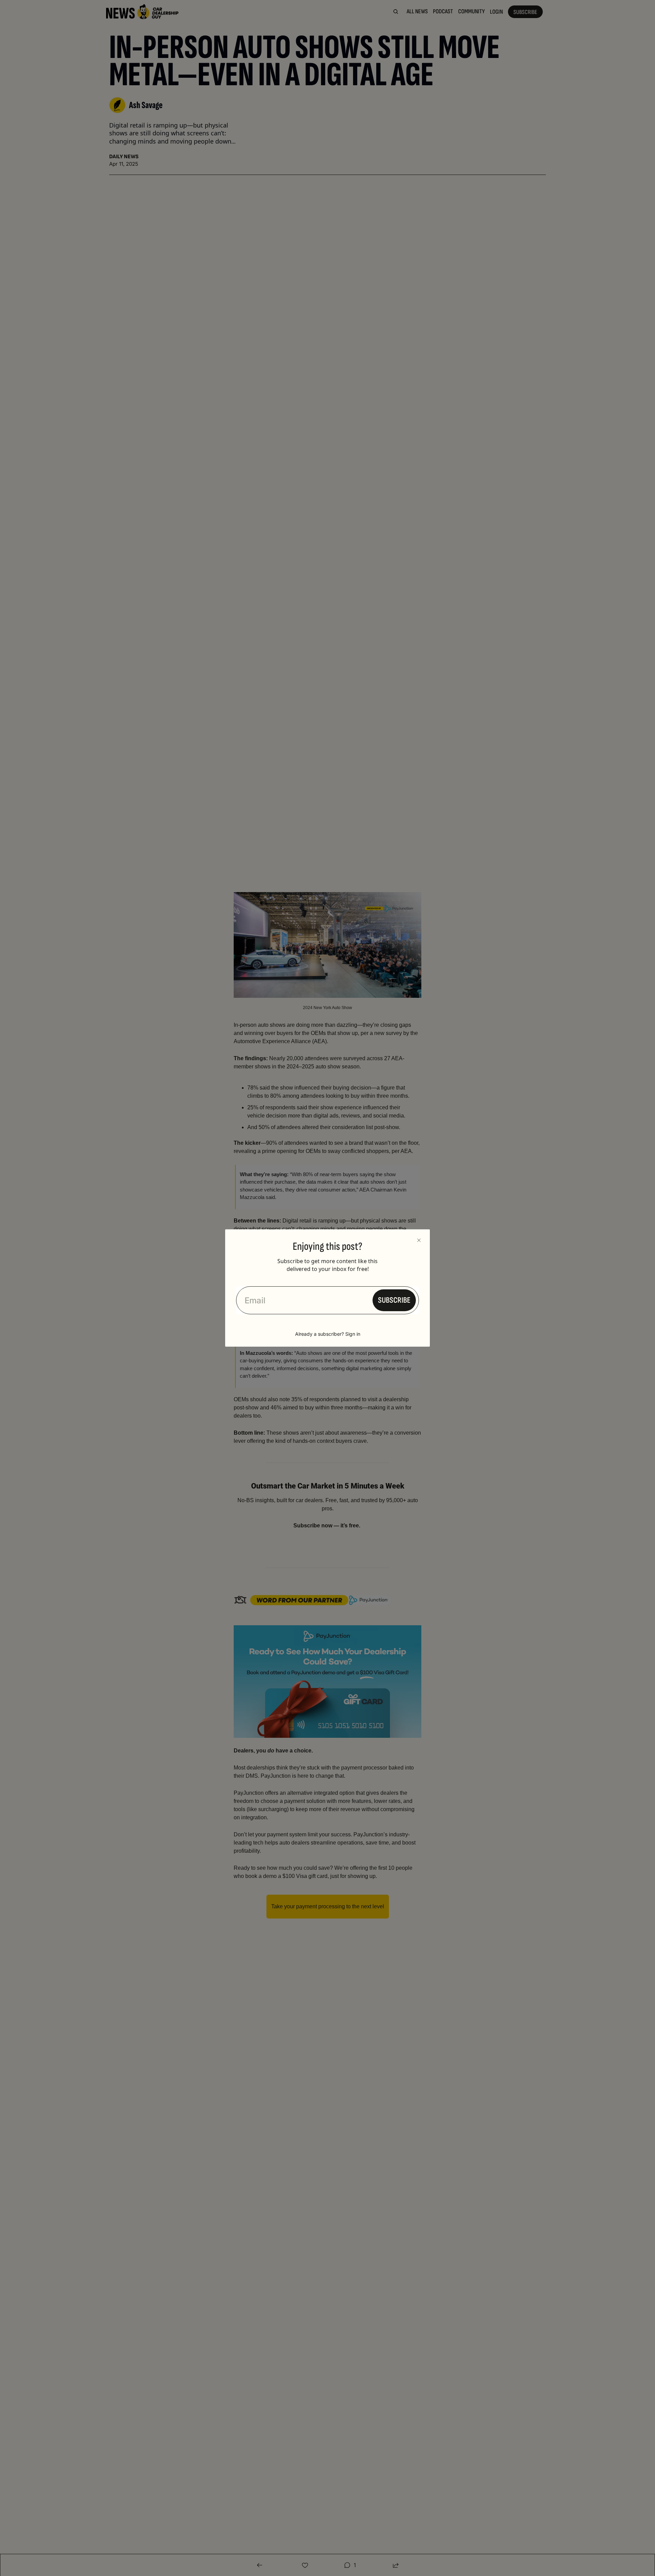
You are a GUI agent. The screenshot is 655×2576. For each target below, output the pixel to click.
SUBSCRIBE (394, 1300)
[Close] (419, 1240)
